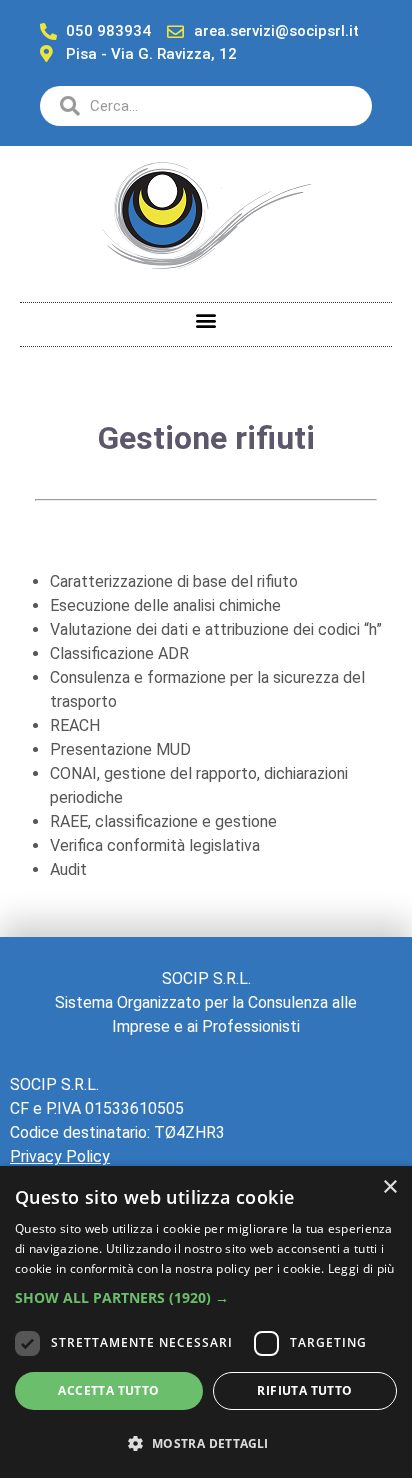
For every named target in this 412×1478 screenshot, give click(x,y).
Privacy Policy (60, 1156)
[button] (206, 319)
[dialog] (206, 1322)
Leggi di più (361, 1268)
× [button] (389, 1187)
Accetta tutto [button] (108, 1390)
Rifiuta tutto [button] (304, 1390)
